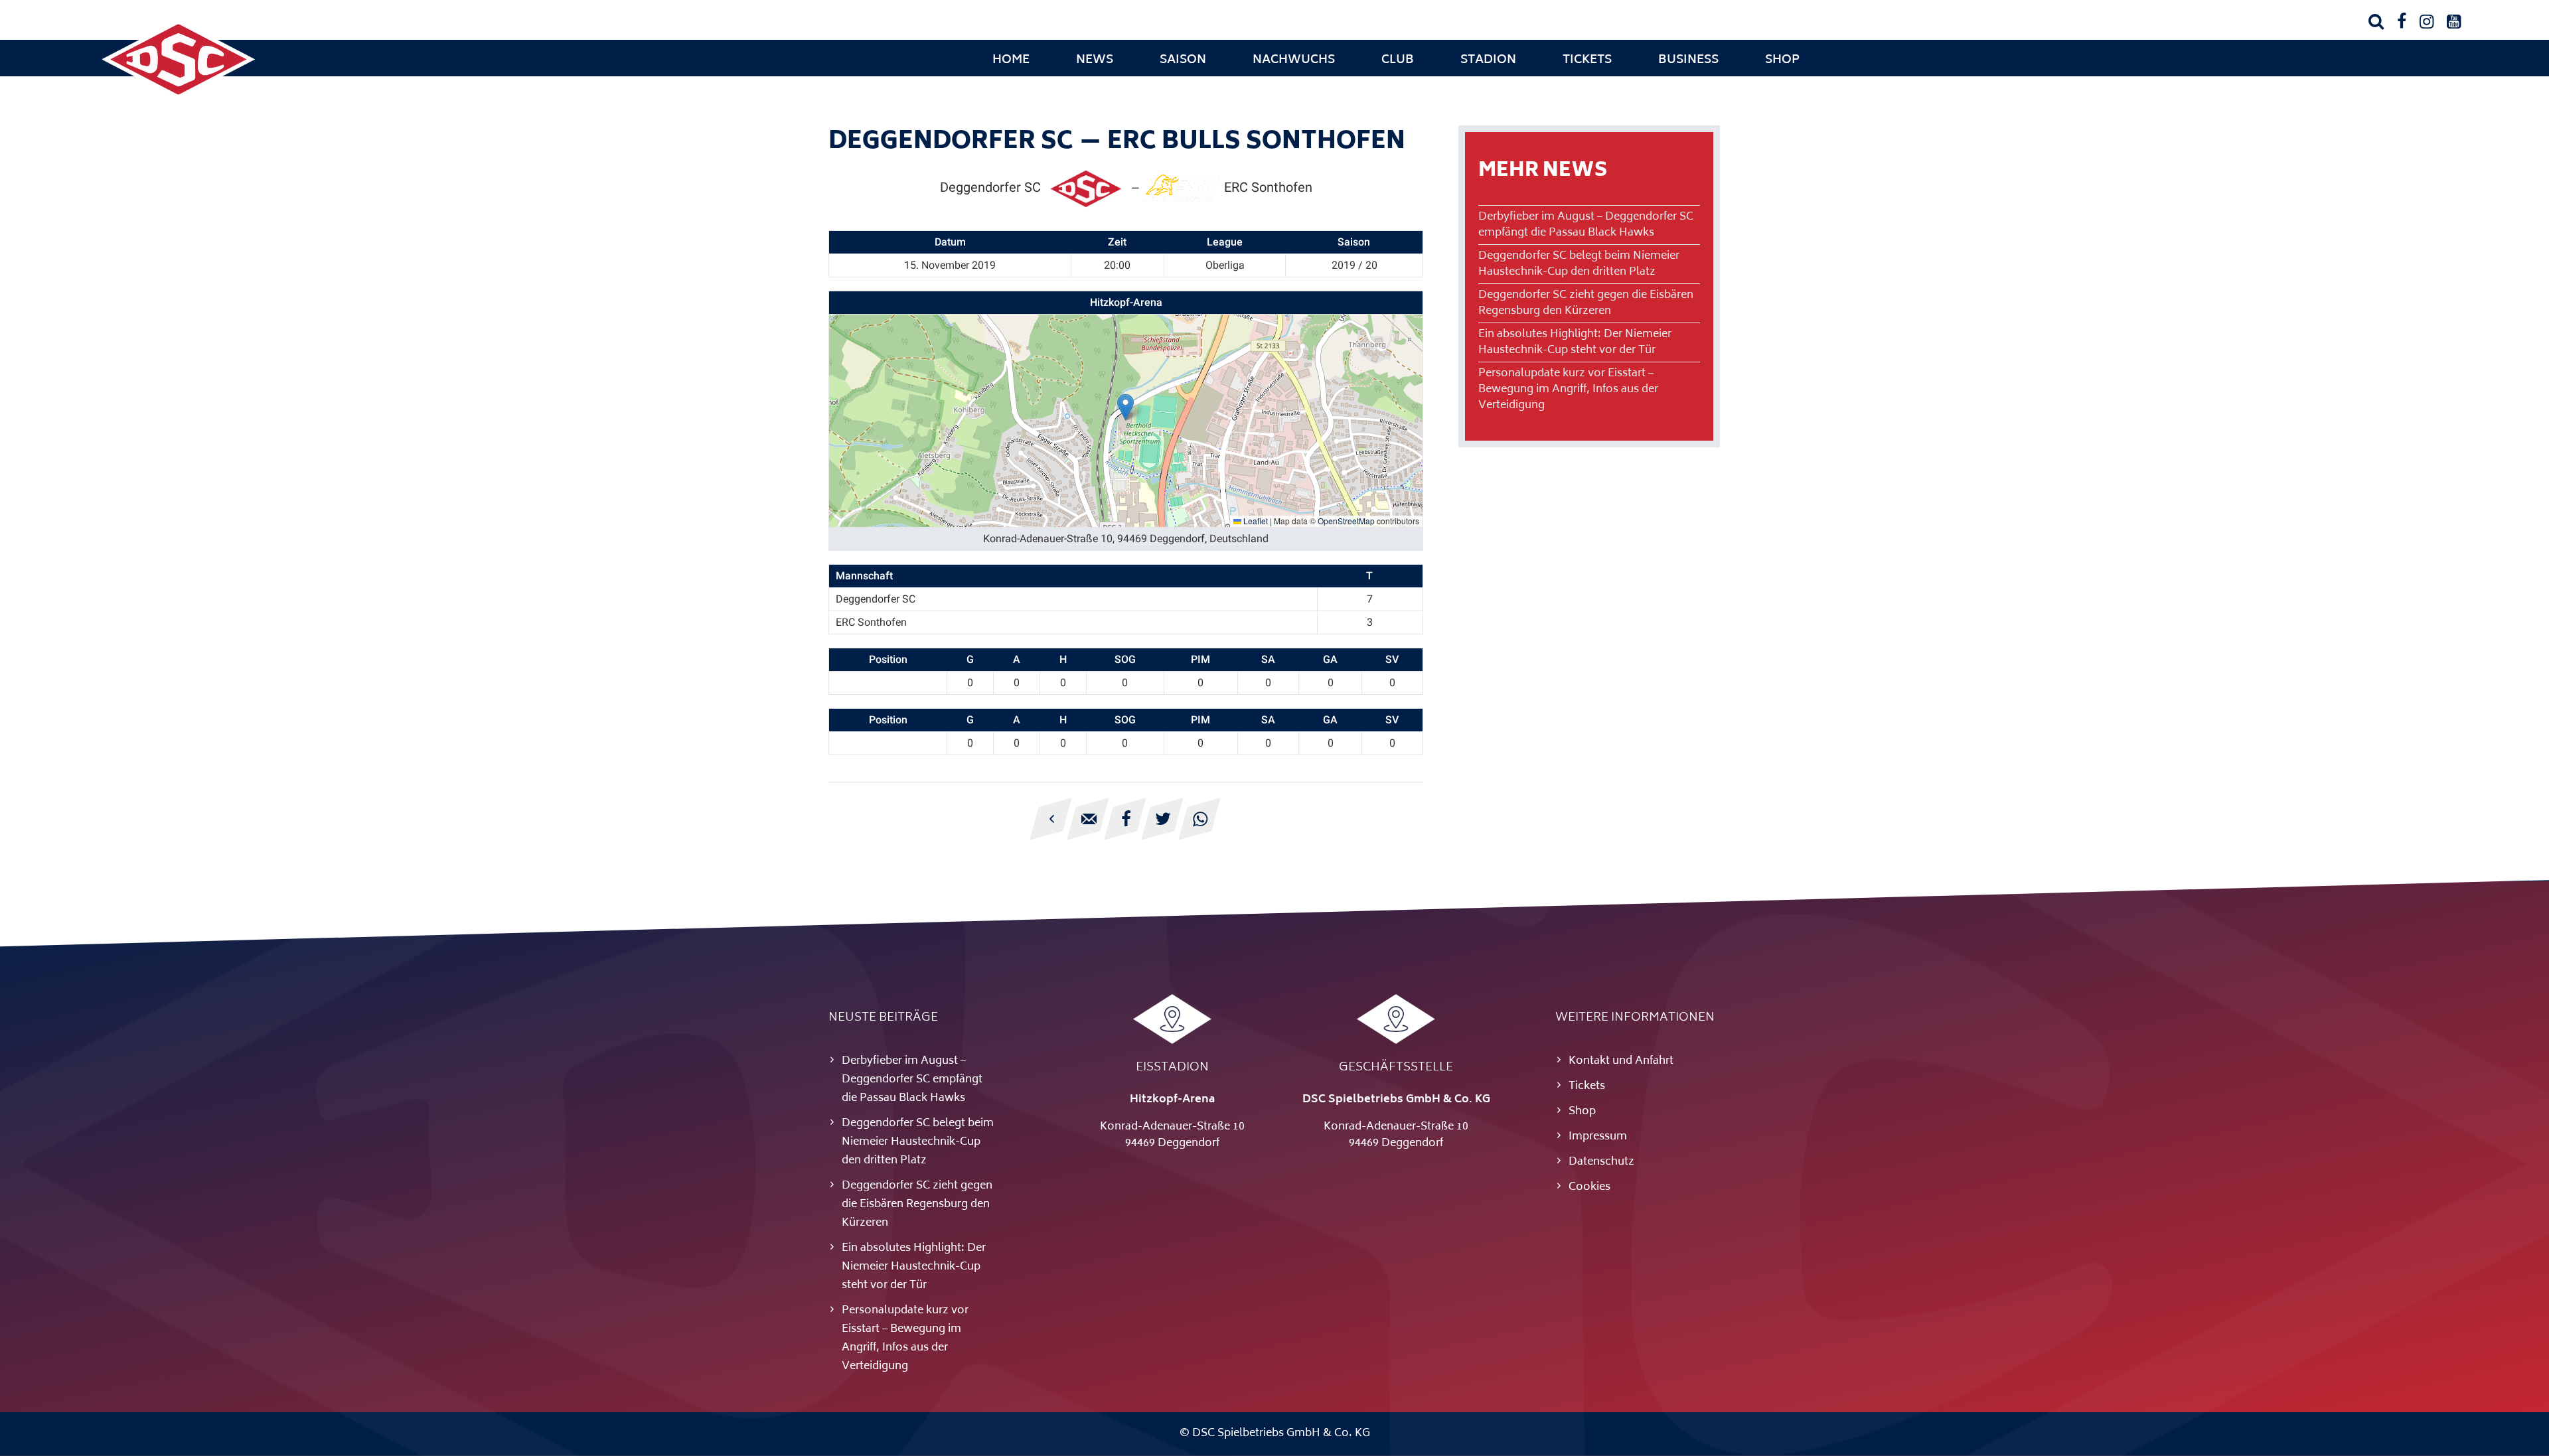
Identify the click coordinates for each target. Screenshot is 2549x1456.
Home (1011, 60)
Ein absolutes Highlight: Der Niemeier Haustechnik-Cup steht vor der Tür (1575, 342)
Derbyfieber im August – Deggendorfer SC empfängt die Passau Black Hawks (1586, 225)
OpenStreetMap (1346, 521)
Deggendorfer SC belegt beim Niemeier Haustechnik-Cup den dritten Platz (1579, 264)
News (1095, 60)
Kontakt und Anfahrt (1621, 1061)
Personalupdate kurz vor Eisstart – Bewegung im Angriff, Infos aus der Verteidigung (1568, 390)
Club (1398, 60)
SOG (1125, 659)
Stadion (1488, 60)
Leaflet (1255, 521)
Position (888, 659)
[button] (1125, 407)
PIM (1200, 659)
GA (1330, 659)
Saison (1183, 60)
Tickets (1587, 60)
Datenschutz (1601, 1162)
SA (1268, 659)
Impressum (1598, 1137)
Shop (1782, 60)
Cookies (1589, 1187)
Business (1688, 60)
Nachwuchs (1294, 60)
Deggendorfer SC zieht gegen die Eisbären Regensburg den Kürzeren (1586, 303)
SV (1392, 659)
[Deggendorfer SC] (179, 96)
